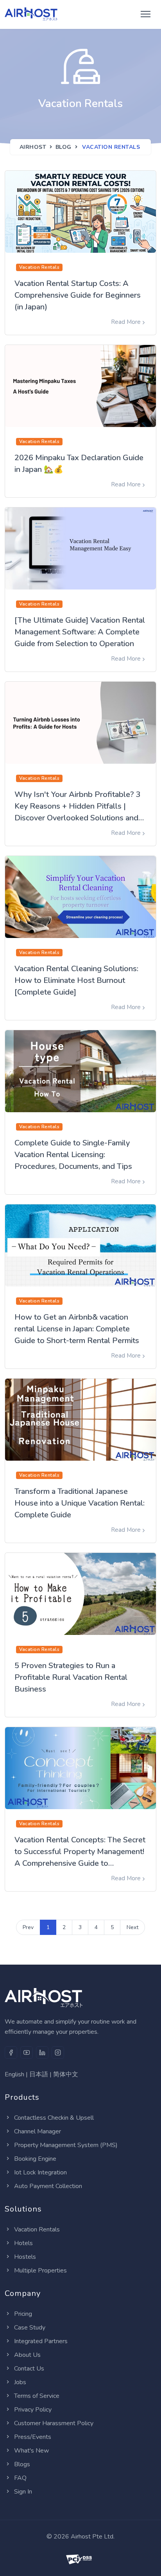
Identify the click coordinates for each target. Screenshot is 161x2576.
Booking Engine (35, 2159)
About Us (27, 2355)
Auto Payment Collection (48, 2186)
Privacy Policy (33, 2410)
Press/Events (33, 2437)
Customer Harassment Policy (54, 2423)
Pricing (23, 2314)
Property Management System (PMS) (66, 2145)
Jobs (20, 2382)
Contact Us (29, 2369)
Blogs (22, 2464)
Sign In (23, 2492)
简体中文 (66, 2074)
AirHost (33, 147)
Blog (64, 147)
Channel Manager (38, 2131)
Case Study (30, 2328)
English (14, 2074)
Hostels (25, 2257)
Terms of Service (37, 2396)
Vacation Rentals (37, 2229)
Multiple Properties (40, 2271)
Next (132, 1927)
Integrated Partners (41, 2341)
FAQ (20, 2478)
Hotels (23, 2243)
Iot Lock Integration (40, 2172)
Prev (28, 1927)
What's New (31, 2451)
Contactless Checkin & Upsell (54, 2118)
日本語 (39, 2074)
